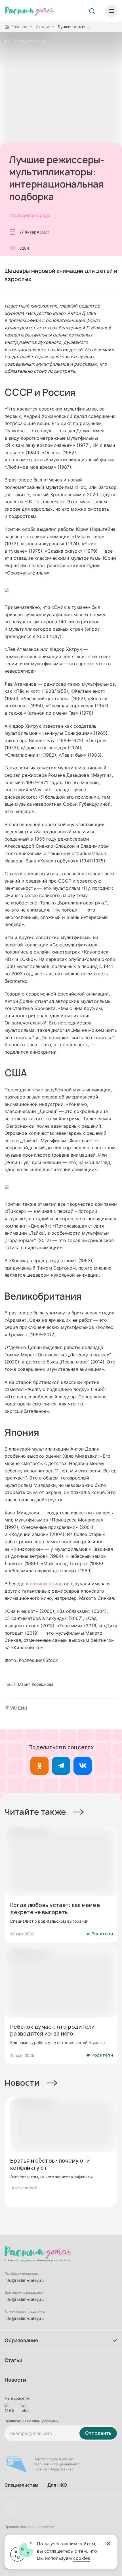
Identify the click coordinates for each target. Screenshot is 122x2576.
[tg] (61, 1766)
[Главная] (29, 11)
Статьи (42, 27)
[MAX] (9, 2407)
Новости (22, 2083)
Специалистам (21, 2485)
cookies (82, 2558)
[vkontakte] (26, 2407)
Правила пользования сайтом (29, 2527)
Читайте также (35, 1812)
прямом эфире (46, 1584)
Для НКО (57, 2485)
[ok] (39, 1766)
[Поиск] (92, 11)
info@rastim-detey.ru (24, 2280)
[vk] (83, 1766)
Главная (19, 27)
